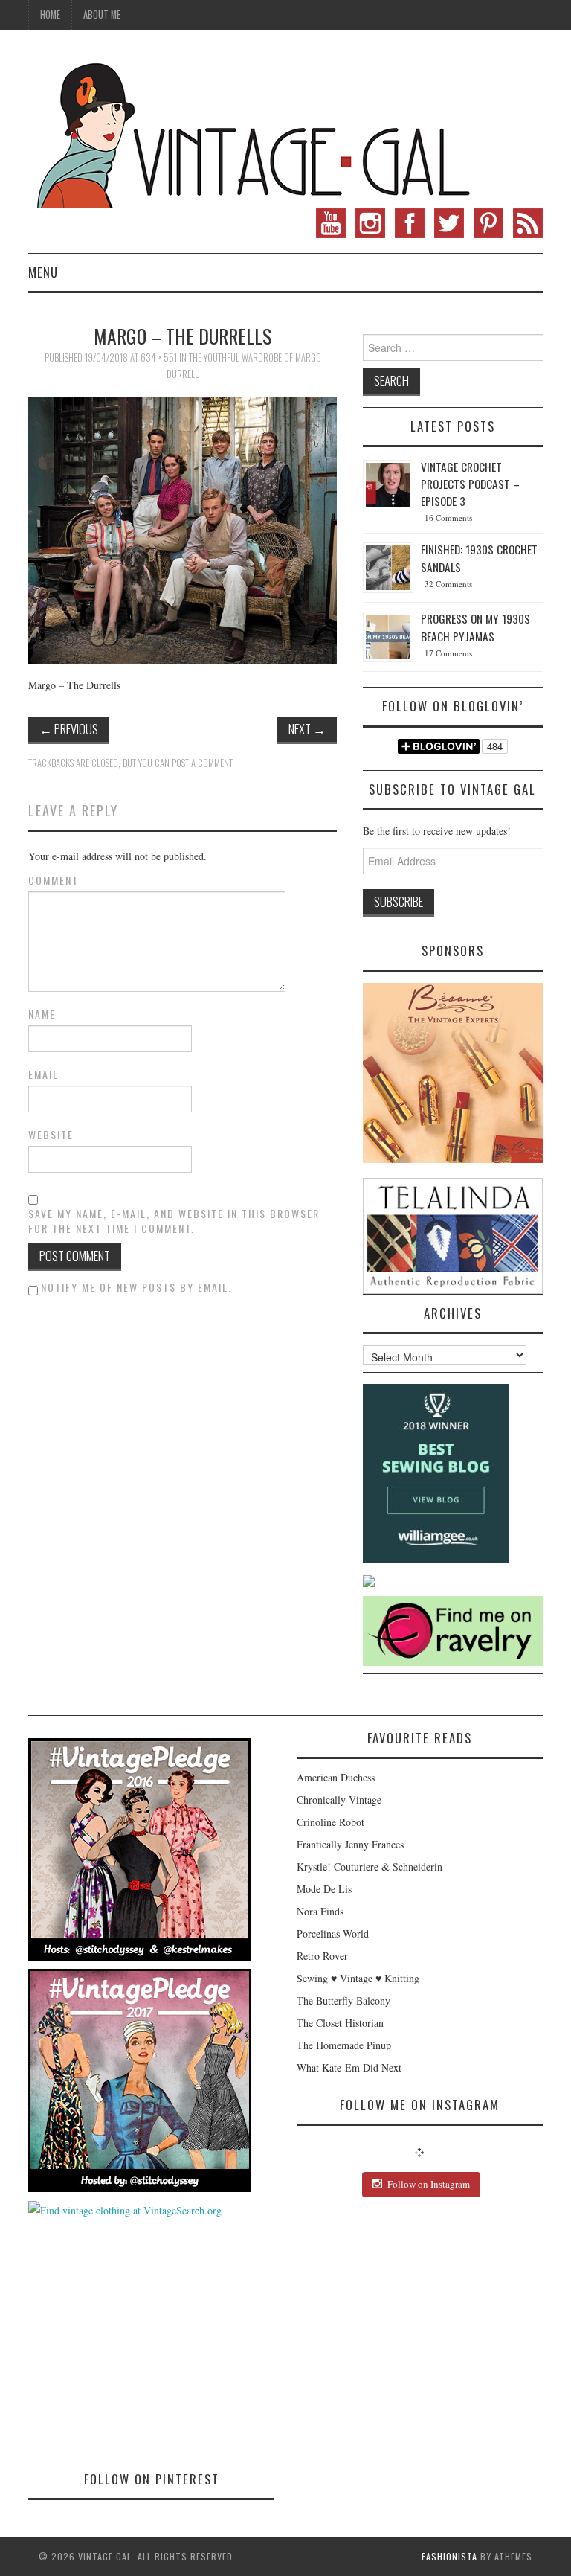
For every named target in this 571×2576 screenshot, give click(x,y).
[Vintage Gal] (251, 132)
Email (43, 1074)
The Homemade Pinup (344, 2045)
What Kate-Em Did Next (349, 2067)
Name (42, 1014)
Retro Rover (322, 1956)
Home (50, 15)
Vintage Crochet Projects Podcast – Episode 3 (470, 484)
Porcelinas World (333, 1933)
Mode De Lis (324, 1889)
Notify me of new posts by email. (136, 1287)
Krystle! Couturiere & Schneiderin (370, 1867)
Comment (54, 880)
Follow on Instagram (429, 2184)
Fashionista (449, 2556)
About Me (102, 15)
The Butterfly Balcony (343, 2000)
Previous (69, 729)
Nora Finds (320, 1911)
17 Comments (448, 653)
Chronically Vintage (339, 1800)
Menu (43, 272)
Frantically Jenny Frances (350, 1844)
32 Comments (448, 584)
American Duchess (336, 1777)
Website (51, 1135)
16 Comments (448, 518)
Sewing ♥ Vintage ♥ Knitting (358, 1978)
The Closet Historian (340, 2023)
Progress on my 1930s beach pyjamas (475, 627)
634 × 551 (159, 358)
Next (307, 729)
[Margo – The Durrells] (183, 529)
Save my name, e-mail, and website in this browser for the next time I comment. (174, 1221)
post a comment (202, 763)
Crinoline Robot (330, 1822)
